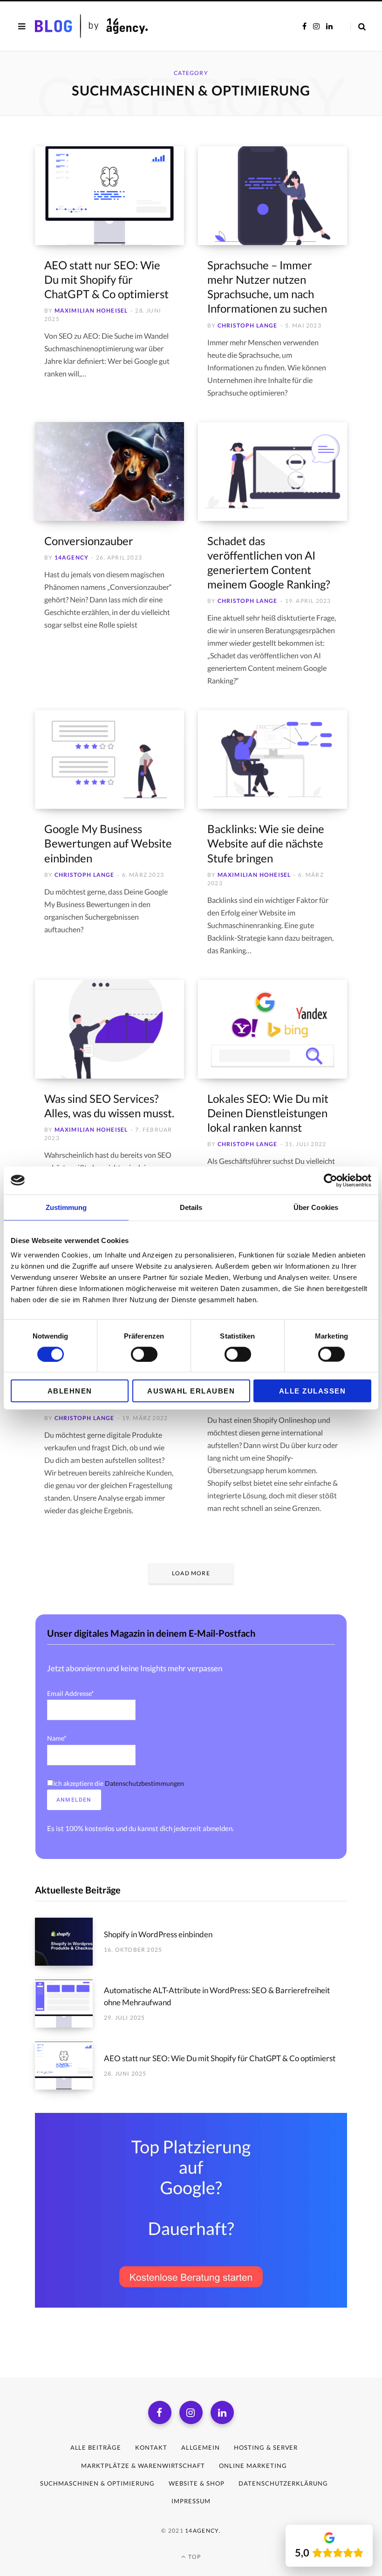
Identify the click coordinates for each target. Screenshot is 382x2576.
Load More (191, 1573)
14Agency (72, 557)
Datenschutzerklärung (283, 2483)
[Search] (358, 26)
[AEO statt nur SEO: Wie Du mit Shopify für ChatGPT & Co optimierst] (69, 2066)
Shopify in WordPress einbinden (158, 1934)
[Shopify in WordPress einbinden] (69, 1942)
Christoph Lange (248, 325)
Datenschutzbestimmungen (144, 1783)
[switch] (144, 1354)
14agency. (203, 2531)
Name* (57, 1738)
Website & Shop (197, 2483)
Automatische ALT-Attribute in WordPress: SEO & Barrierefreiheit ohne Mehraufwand (217, 1996)
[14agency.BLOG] (111, 26)
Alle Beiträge (96, 2447)
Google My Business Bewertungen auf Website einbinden (108, 843)
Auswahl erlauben (191, 1391)
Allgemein (201, 2447)
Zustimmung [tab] (66, 1207)
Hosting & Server (266, 2447)
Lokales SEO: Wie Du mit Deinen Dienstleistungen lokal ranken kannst (268, 1113)
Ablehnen (70, 1391)
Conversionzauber (89, 541)
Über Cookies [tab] (316, 1207)
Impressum (191, 2501)
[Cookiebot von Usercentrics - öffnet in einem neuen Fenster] (331, 1180)
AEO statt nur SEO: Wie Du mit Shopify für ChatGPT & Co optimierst (106, 279)
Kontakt (151, 2447)
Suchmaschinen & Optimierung (97, 2483)
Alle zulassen (313, 1391)
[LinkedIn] (222, 2412)
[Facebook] (160, 2412)
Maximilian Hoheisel (91, 311)
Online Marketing (253, 2466)
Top (194, 2557)
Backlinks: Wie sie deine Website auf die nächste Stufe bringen (266, 843)
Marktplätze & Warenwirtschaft (143, 2466)
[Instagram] (191, 2412)
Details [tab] (191, 1207)
